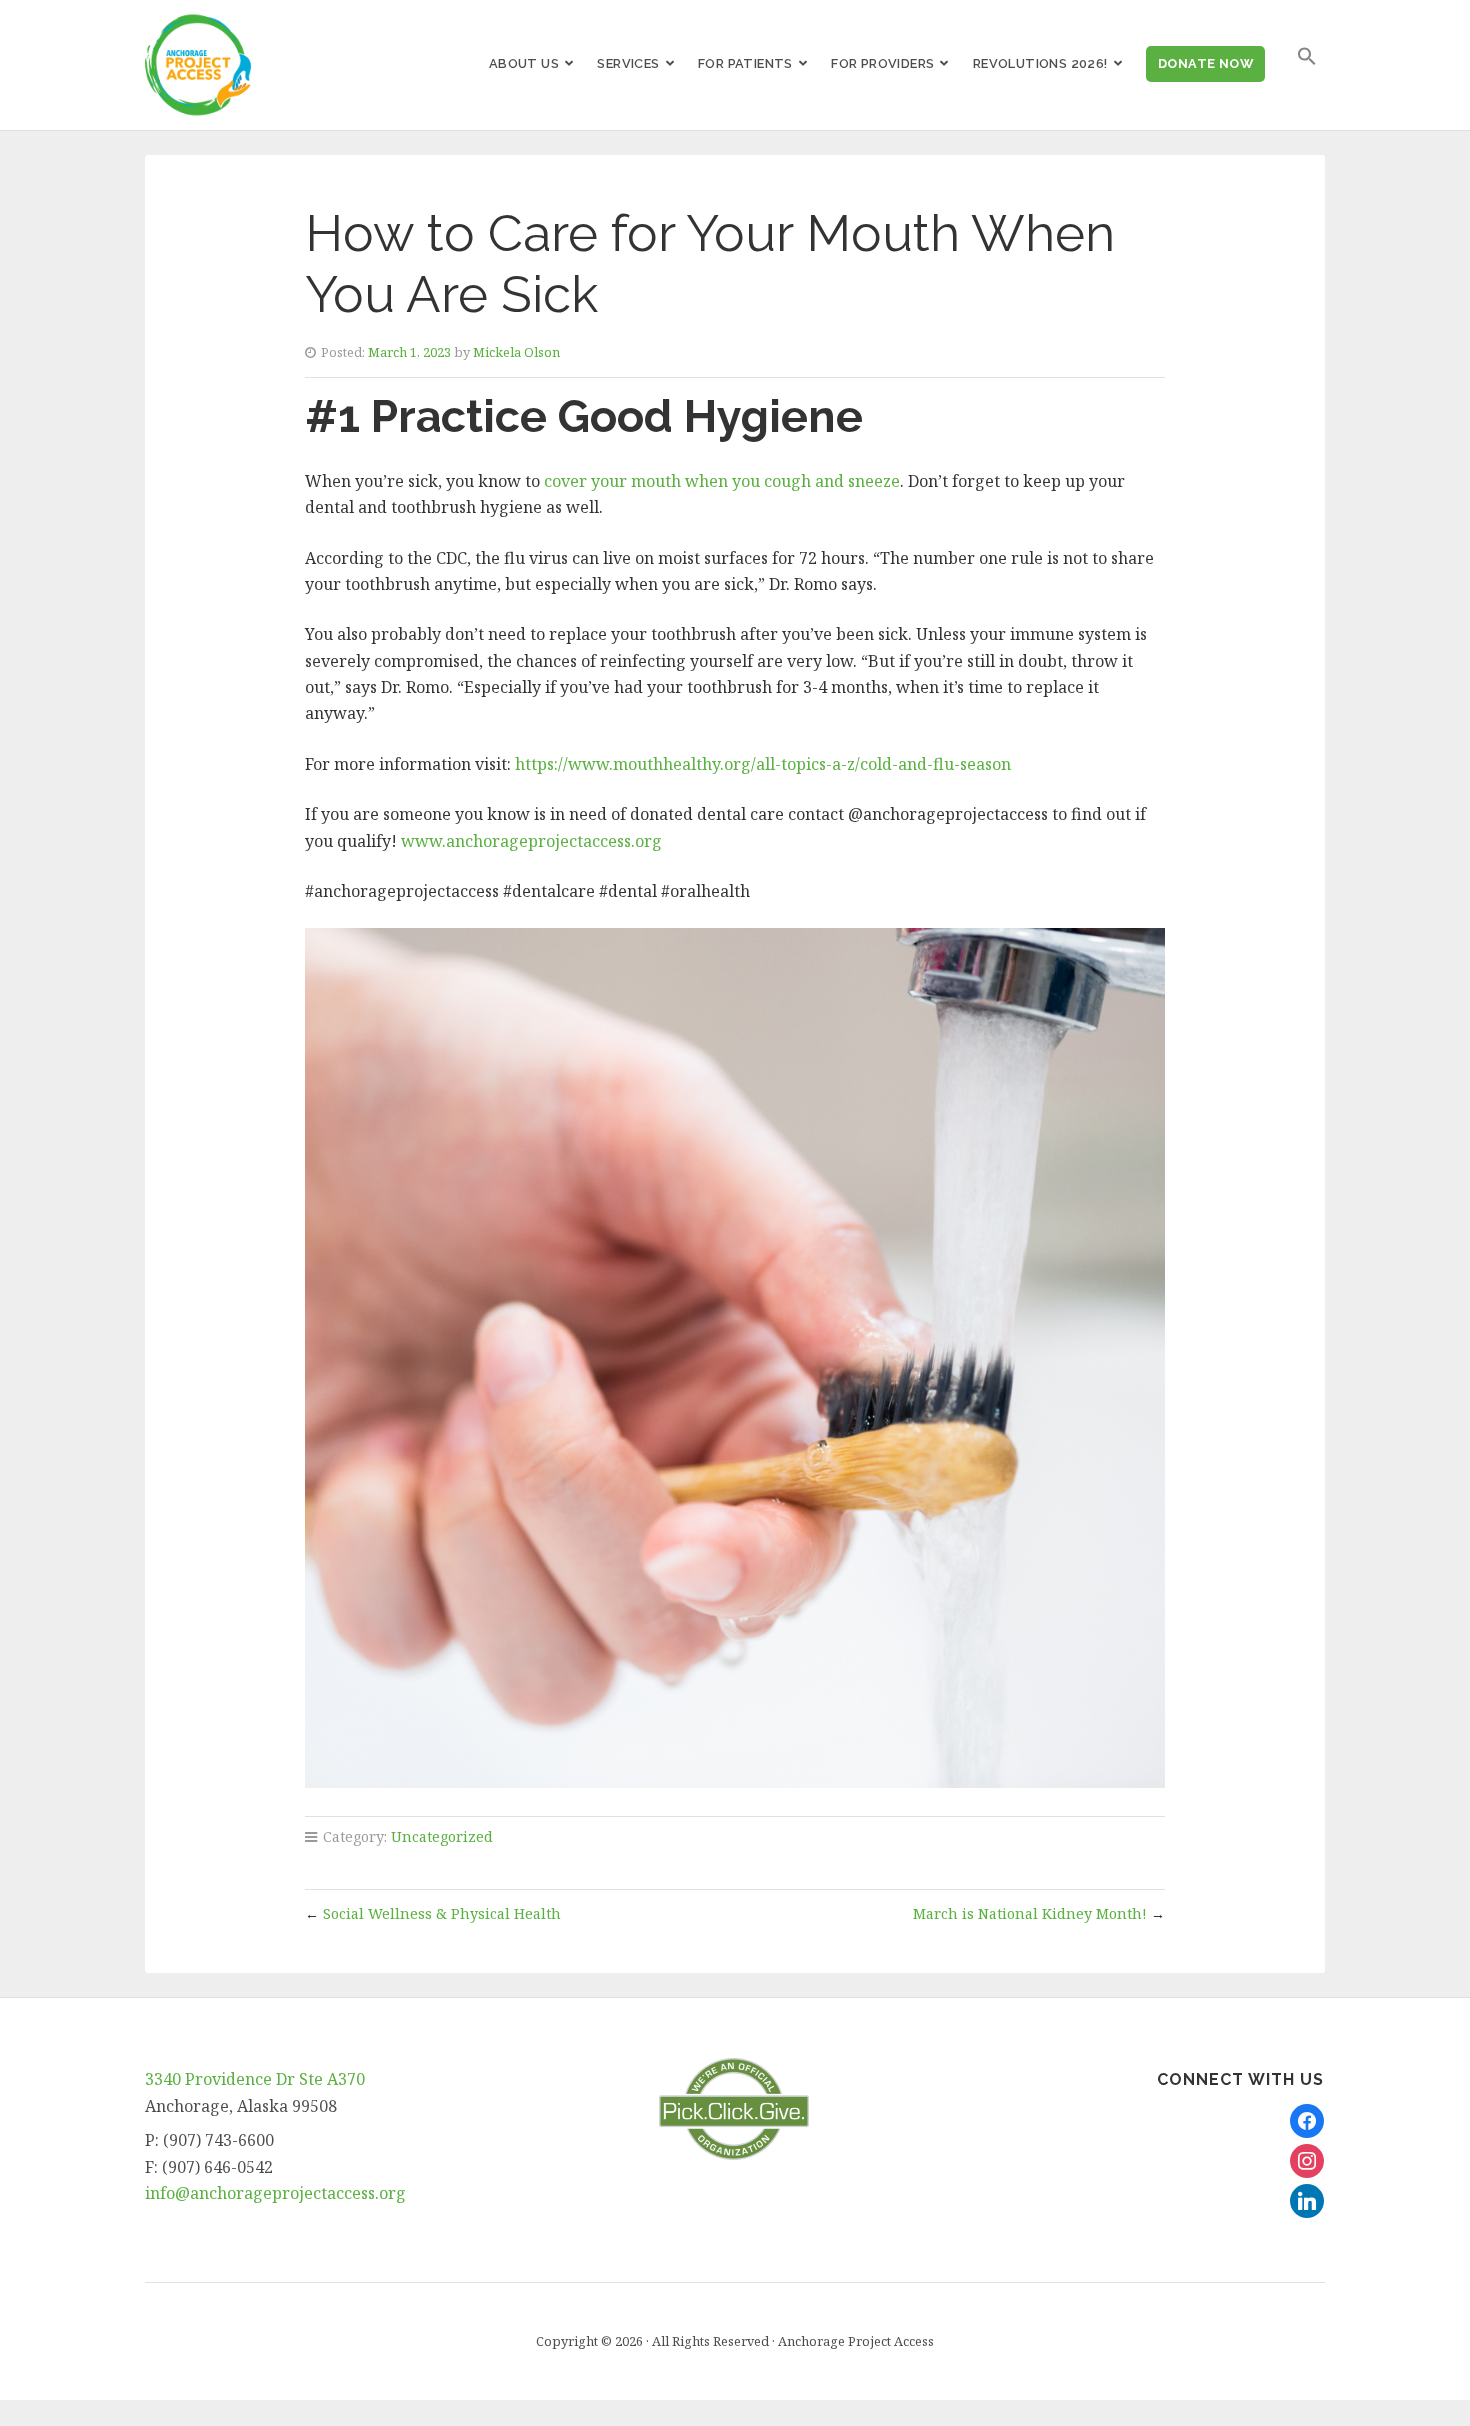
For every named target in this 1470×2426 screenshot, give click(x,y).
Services (628, 63)
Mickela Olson (516, 352)
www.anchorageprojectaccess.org (531, 841)
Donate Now (1205, 63)
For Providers (882, 63)
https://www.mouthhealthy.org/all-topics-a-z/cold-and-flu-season (763, 764)
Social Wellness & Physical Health (442, 1913)
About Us (524, 63)
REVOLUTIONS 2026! (1040, 63)
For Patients (745, 63)
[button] (1307, 56)
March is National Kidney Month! (1030, 1913)
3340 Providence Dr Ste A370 (255, 2079)
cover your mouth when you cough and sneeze (722, 481)
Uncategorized (442, 1836)
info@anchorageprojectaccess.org (275, 2193)
